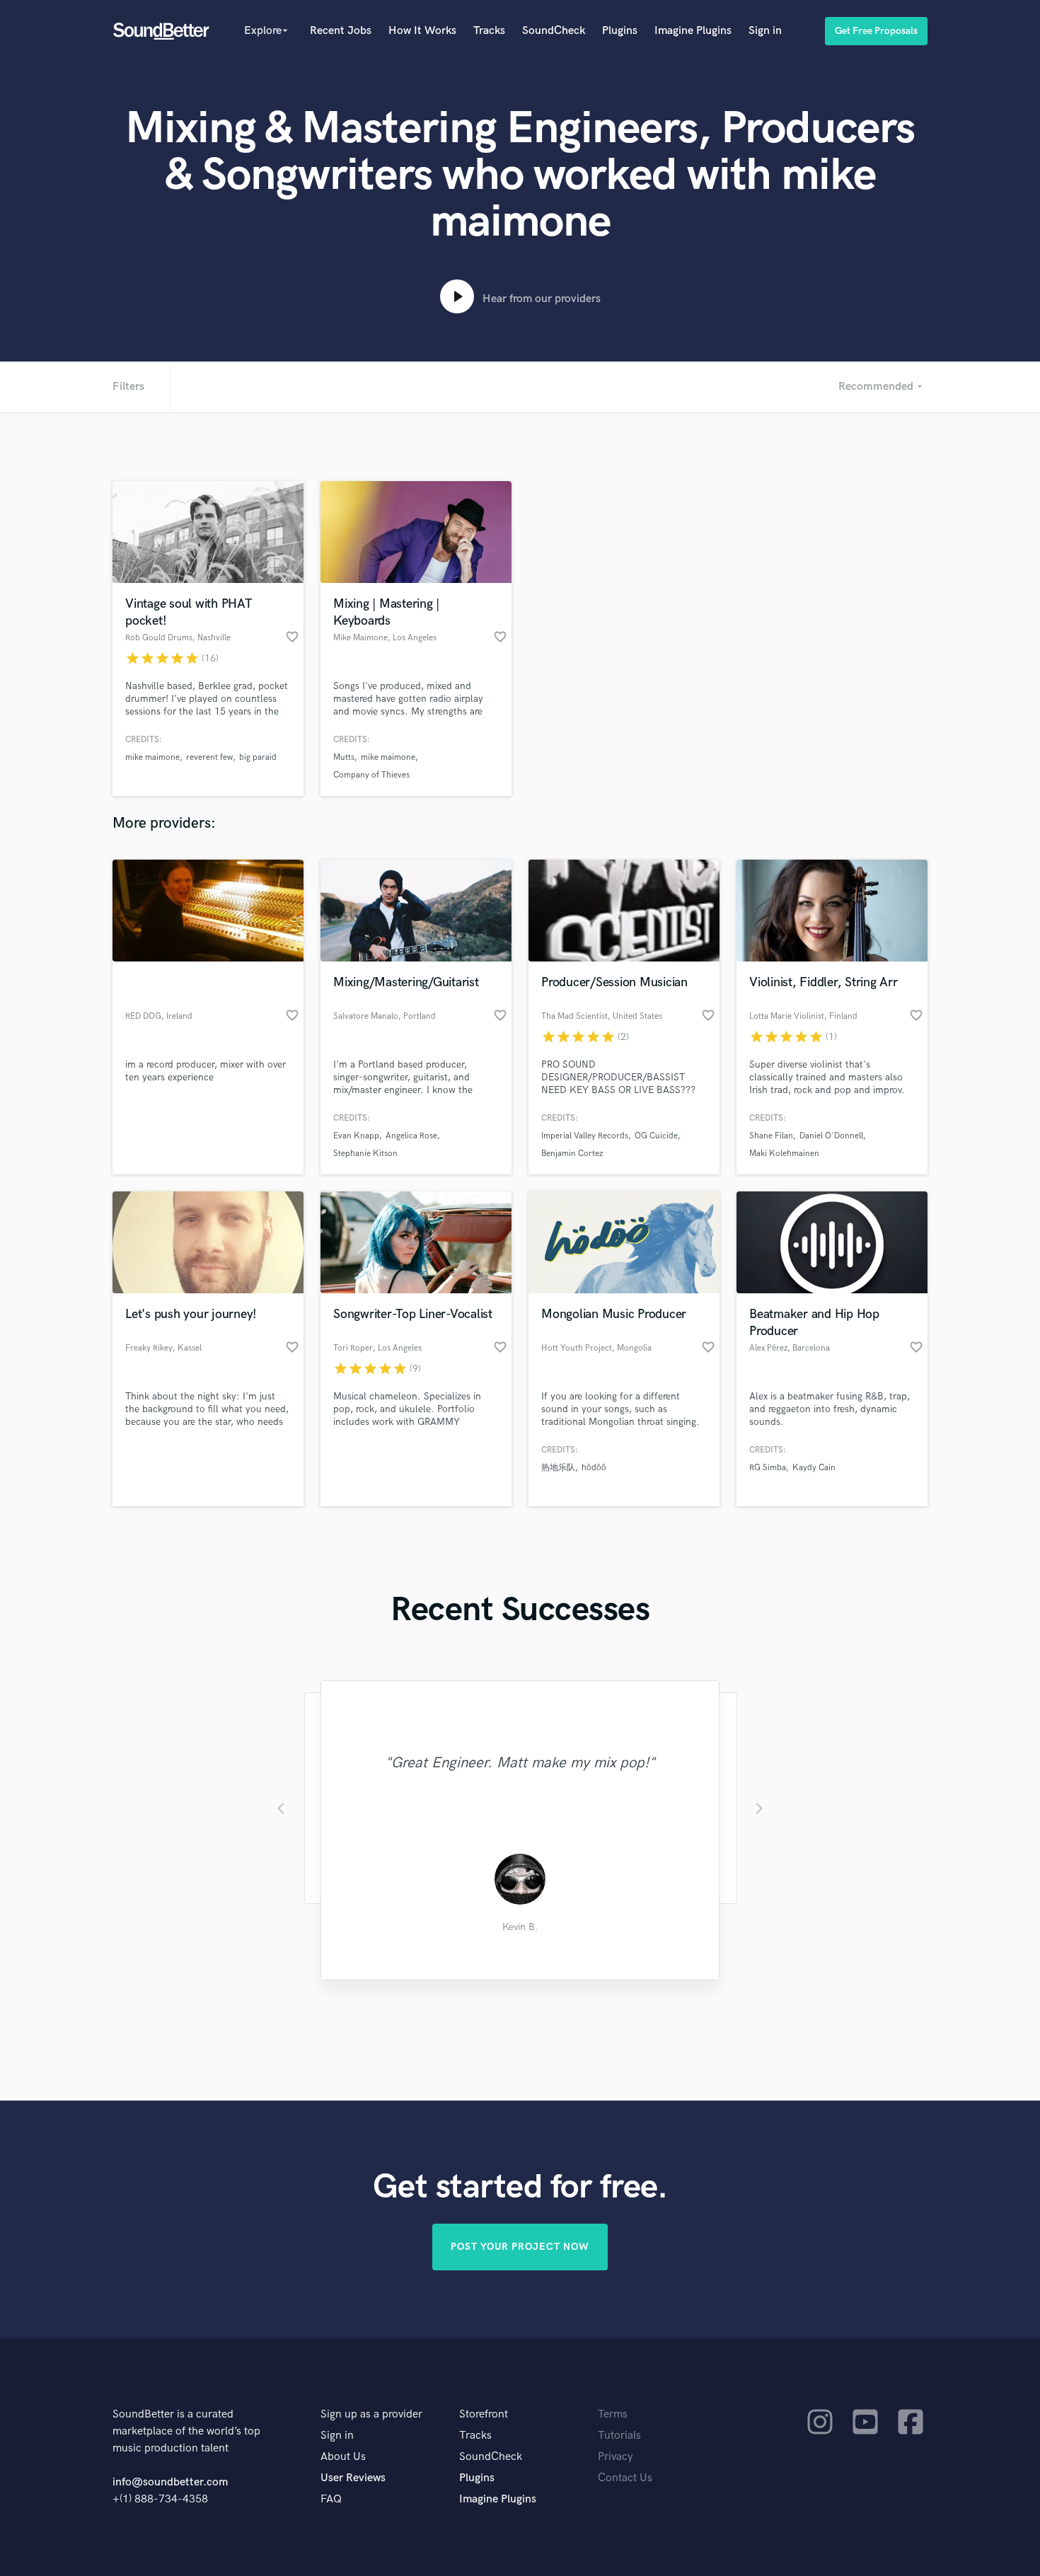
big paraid (258, 757)
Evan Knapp (356, 1136)
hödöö (594, 1468)
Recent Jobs (341, 31)
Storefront (484, 2414)
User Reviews (353, 2478)
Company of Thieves (371, 775)
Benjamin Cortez (572, 1154)
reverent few (209, 757)
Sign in (765, 31)
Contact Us (625, 2478)
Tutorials (619, 2436)
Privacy (616, 2457)
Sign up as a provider (371, 2414)
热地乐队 (558, 1468)
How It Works (422, 31)
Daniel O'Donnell (831, 1136)
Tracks (489, 31)
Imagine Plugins (693, 31)
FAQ (331, 2499)
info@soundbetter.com (170, 2482)
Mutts (344, 757)
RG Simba (768, 1468)
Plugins (620, 31)
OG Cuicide (656, 1136)
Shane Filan (771, 1136)
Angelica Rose (411, 1136)
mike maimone (152, 757)
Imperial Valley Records (585, 1136)
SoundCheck (554, 31)
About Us (343, 2457)
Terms (613, 2414)
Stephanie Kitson (365, 1154)
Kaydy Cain (814, 1468)
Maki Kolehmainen (784, 1154)
